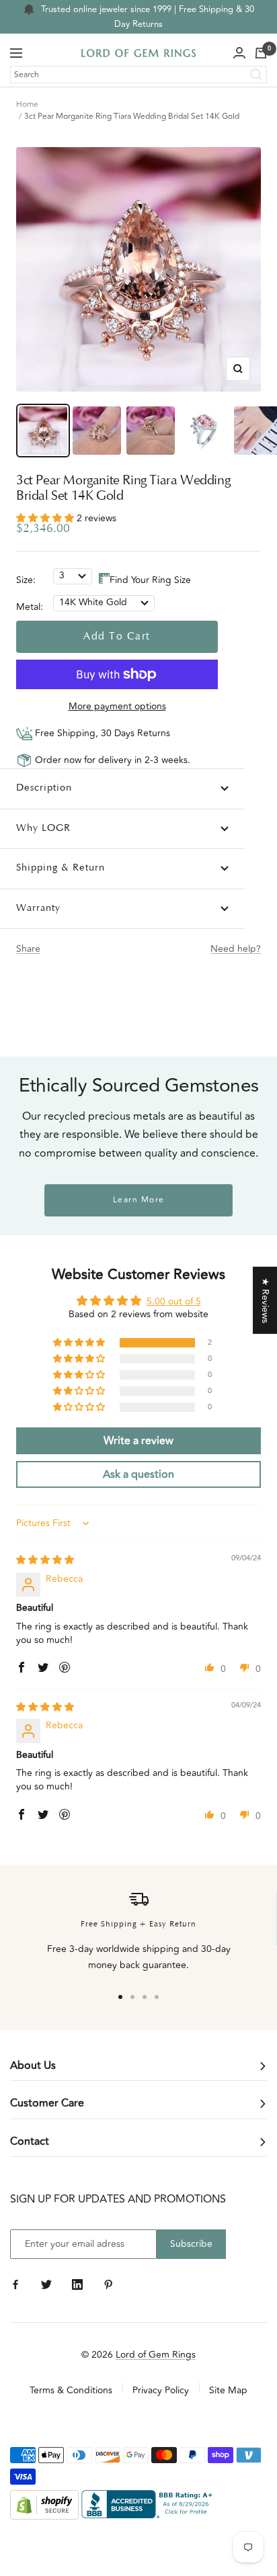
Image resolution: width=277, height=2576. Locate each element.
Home (27, 104)
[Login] (239, 53)
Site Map (228, 2390)
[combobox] (138, 75)
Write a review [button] (138, 1441)
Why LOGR (43, 829)
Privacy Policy (161, 2390)
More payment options (117, 706)
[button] (46, 518)
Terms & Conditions (71, 2390)
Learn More (139, 1200)
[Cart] (261, 53)
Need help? (236, 949)
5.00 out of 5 (174, 1301)
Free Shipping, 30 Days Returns (101, 733)
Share (28, 949)
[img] (45, 1560)
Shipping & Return (61, 868)
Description (44, 788)
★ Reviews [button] (265, 1300)
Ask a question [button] (138, 1474)
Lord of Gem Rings (156, 2355)
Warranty (38, 908)
